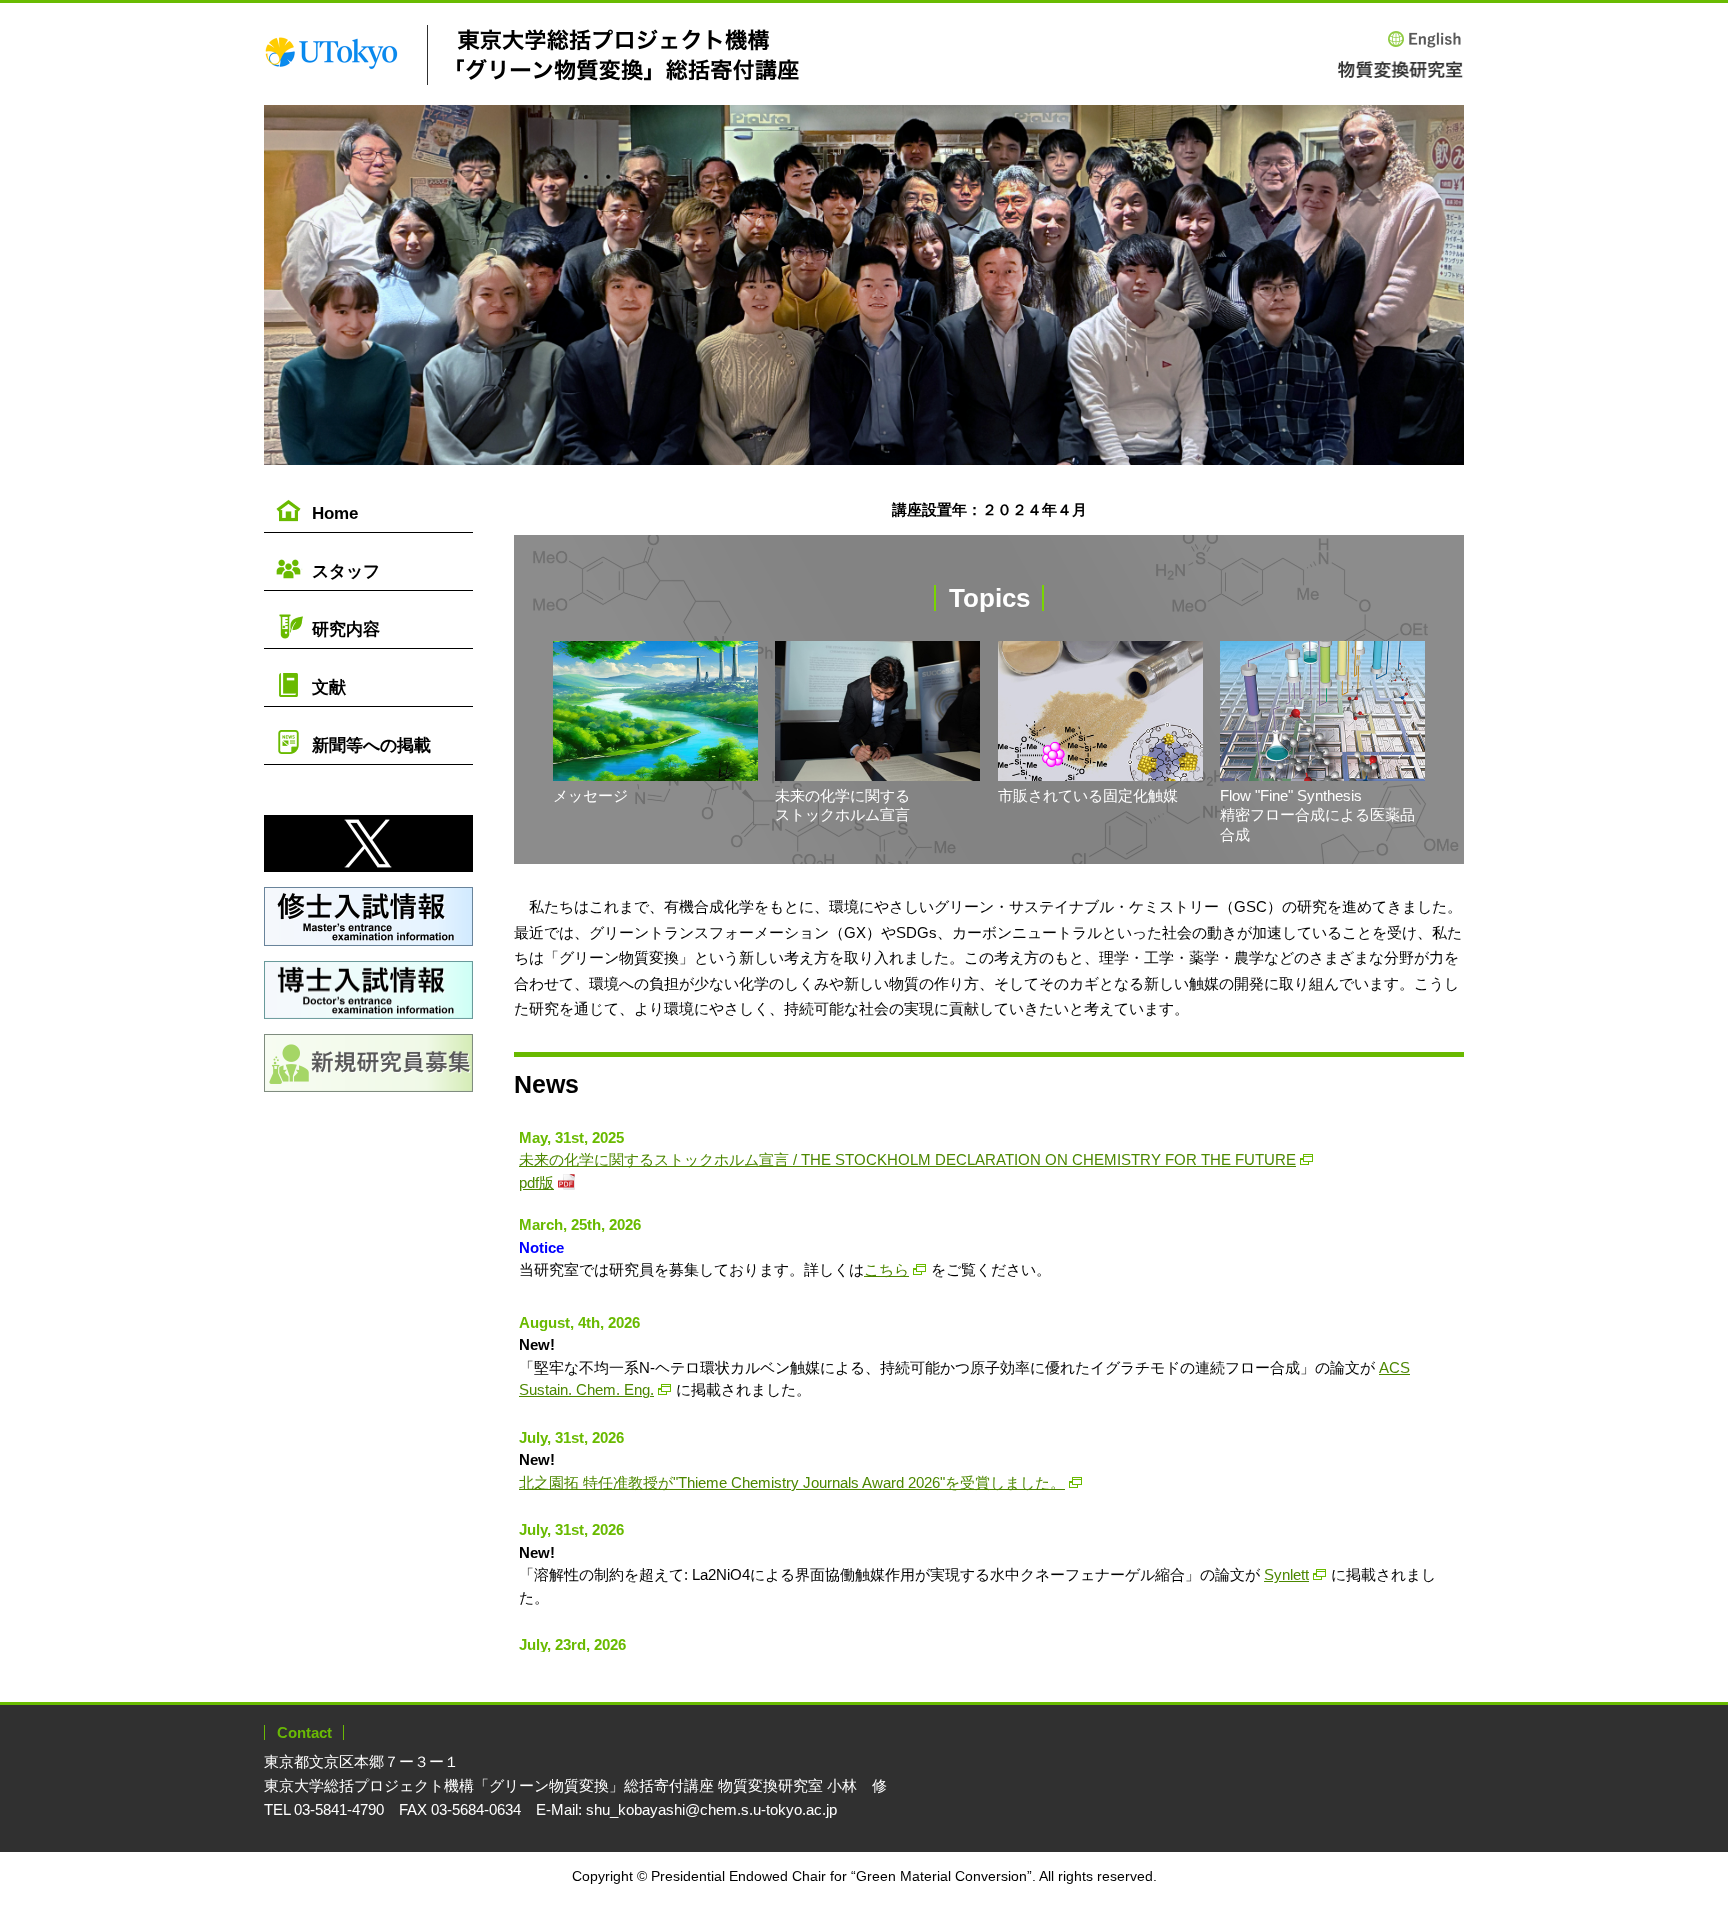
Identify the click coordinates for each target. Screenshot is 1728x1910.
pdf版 (536, 1182)
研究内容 (346, 629)
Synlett (1286, 1574)
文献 (329, 687)
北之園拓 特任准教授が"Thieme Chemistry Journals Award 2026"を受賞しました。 (792, 1482)
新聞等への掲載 (371, 745)
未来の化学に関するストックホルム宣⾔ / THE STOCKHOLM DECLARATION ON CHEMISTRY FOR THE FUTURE (907, 1159)
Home (335, 513)
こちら (886, 1269)
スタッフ (346, 571)
